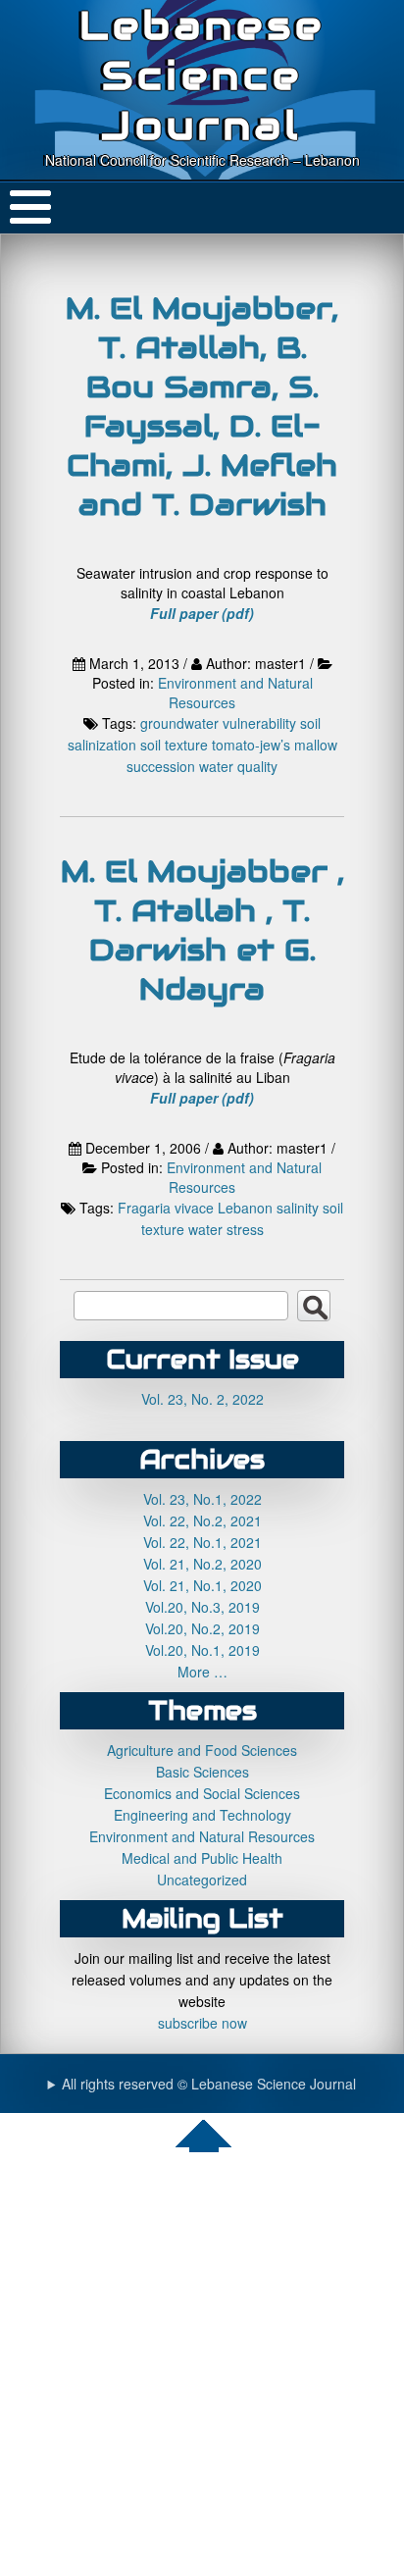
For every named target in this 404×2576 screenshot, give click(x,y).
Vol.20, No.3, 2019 (202, 1607)
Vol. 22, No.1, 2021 (202, 1542)
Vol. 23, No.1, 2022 (202, 1499)
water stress (226, 1229)
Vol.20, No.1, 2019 (202, 1650)
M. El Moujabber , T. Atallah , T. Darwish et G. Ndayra (202, 930)
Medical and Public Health (202, 1858)
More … (202, 1672)
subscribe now (202, 2023)
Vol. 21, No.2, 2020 (202, 1564)
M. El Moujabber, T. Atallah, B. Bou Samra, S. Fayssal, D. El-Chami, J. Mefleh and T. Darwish (202, 406)
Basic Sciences (202, 1772)
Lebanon (245, 1208)
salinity (298, 1208)
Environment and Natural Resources (235, 693)
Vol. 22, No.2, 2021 (202, 1520)
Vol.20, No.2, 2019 (202, 1628)
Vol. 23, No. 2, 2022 (202, 1399)
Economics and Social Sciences (202, 1793)
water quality (238, 766)
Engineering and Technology (202, 1815)
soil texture (174, 745)
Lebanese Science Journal (202, 75)
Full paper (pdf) (202, 613)
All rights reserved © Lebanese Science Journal (209, 2084)
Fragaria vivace (166, 1208)
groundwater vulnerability (218, 723)
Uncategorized (202, 1880)
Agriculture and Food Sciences (202, 1750)
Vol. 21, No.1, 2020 (202, 1585)
